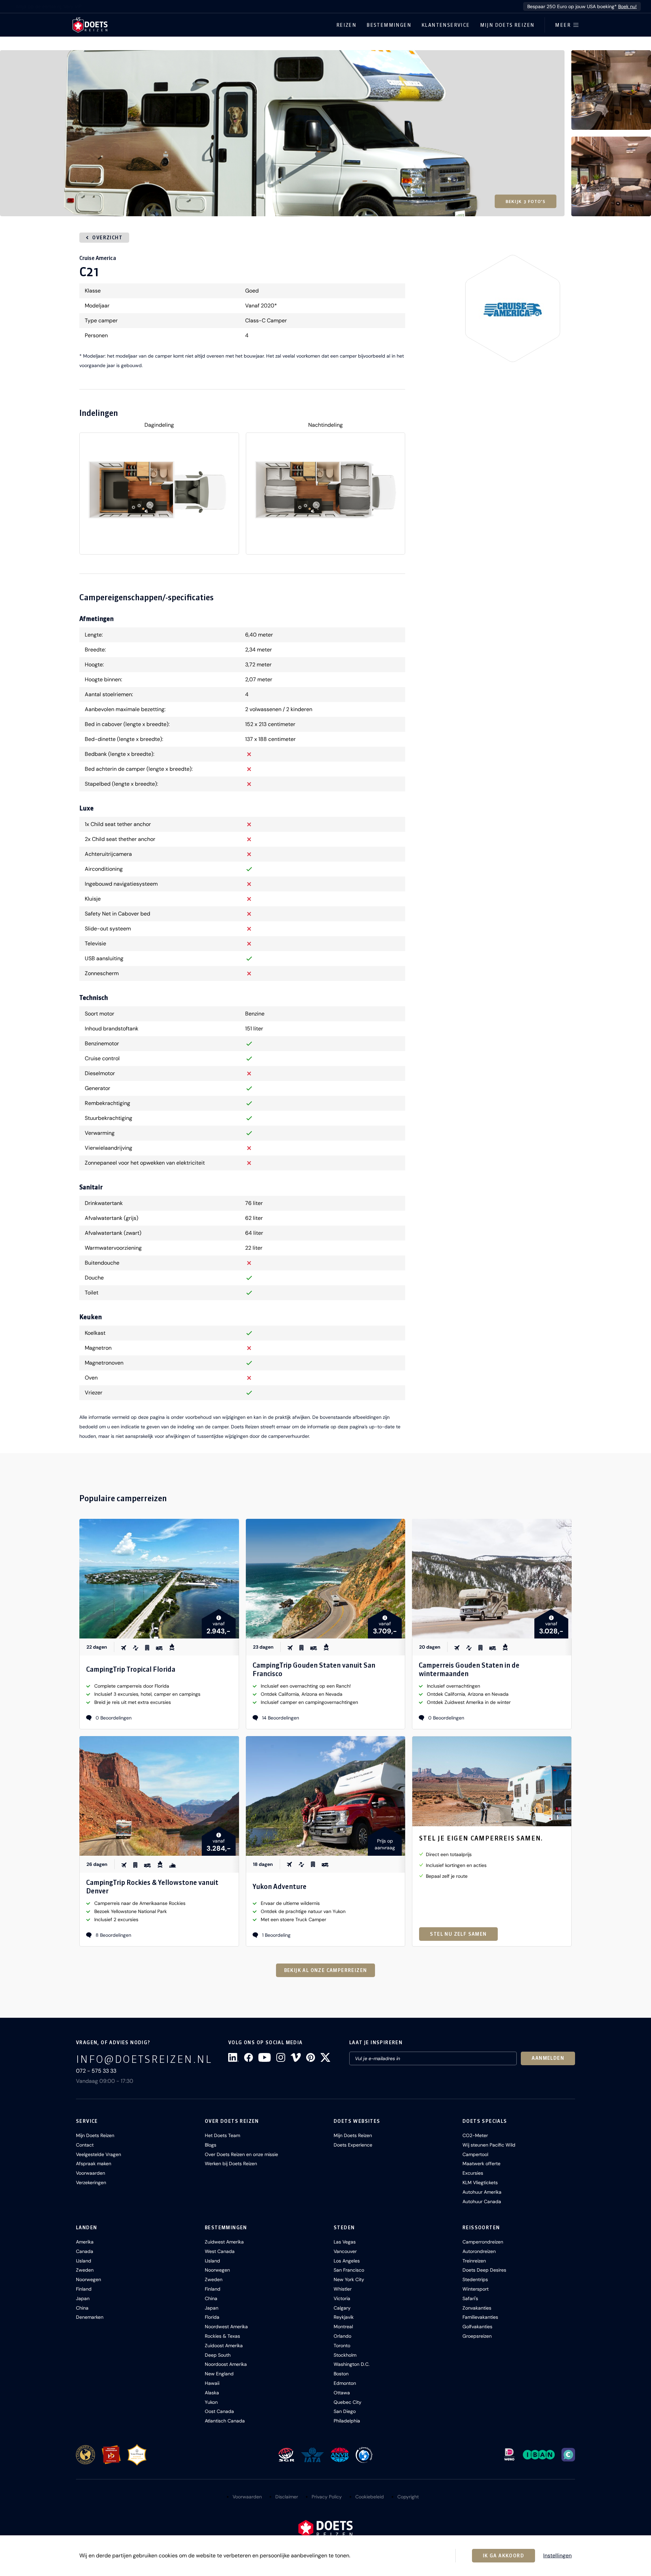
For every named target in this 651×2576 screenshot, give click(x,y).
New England (219, 2374)
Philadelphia (347, 2421)
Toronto (342, 2346)
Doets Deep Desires (484, 2270)
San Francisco (349, 2270)
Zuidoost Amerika (224, 2346)
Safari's (470, 2298)
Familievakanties (480, 2317)
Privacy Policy (327, 2497)
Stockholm (345, 2355)
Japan (83, 2298)
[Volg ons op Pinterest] (311, 2057)
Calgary (342, 2308)
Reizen (346, 25)
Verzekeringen (91, 2182)
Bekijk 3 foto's (526, 201)
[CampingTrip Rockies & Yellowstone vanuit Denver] (159, 1796)
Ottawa (342, 2393)
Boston (341, 2374)
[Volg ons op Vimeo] (296, 2057)
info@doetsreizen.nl (144, 2059)
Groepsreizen (477, 2336)
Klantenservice (446, 25)
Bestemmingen (389, 25)
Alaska (212, 2393)
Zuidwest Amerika (224, 2242)
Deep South (218, 2355)
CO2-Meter (475, 2135)
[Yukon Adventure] (326, 1796)
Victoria (342, 2298)
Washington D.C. (352, 2364)
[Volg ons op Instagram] (281, 2057)
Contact (85, 2145)
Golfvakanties (477, 2327)
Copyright (408, 2497)
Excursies (473, 2173)
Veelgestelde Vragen (98, 2154)
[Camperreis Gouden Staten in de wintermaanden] (492, 1579)
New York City (349, 2279)
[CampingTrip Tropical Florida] (159, 1579)
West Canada (220, 2251)
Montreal (343, 2327)
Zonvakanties (477, 2308)
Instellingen (557, 2556)
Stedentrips (475, 2279)
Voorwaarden (91, 2173)
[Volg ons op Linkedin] (233, 2057)
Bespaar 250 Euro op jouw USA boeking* (582, 6)
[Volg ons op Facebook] (249, 2057)
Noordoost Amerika (226, 2364)
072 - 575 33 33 (96, 2071)
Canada (85, 2251)
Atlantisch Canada (225, 2421)
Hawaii (212, 2383)
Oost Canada (219, 2411)
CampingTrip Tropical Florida (131, 1669)
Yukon (211, 2402)
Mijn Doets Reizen (507, 25)
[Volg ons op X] (325, 2057)
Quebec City (348, 2402)
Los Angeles (347, 2261)
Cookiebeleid (370, 2497)
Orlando (342, 2336)
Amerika (85, 2242)
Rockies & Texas (222, 2336)
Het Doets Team (222, 2135)
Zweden (85, 2270)
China (82, 2308)
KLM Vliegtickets (480, 2182)
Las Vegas (345, 2242)
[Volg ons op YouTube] (264, 2057)
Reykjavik (344, 2317)
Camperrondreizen (483, 2242)
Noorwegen (88, 2279)
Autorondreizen (479, 2251)
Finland (84, 2289)
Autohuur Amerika (482, 2192)
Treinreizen (474, 2261)
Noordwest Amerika (226, 2327)
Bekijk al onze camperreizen (326, 1970)
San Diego (345, 2411)
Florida (212, 2317)
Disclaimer (287, 2497)
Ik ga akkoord (504, 2556)
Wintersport (476, 2289)
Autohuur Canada (482, 2201)
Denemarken (90, 2317)
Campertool (475, 2154)
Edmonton (345, 2383)
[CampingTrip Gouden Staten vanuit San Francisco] (326, 1579)
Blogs (211, 2145)
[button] (282, 133)
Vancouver (345, 2251)
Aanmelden (548, 2058)
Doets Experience (353, 2145)
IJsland (84, 2261)
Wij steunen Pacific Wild (489, 2145)
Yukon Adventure (280, 1886)
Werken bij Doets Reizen (231, 2164)
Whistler (343, 2289)
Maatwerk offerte (481, 2164)
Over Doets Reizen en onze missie (241, 2154)
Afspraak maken (94, 2164)
